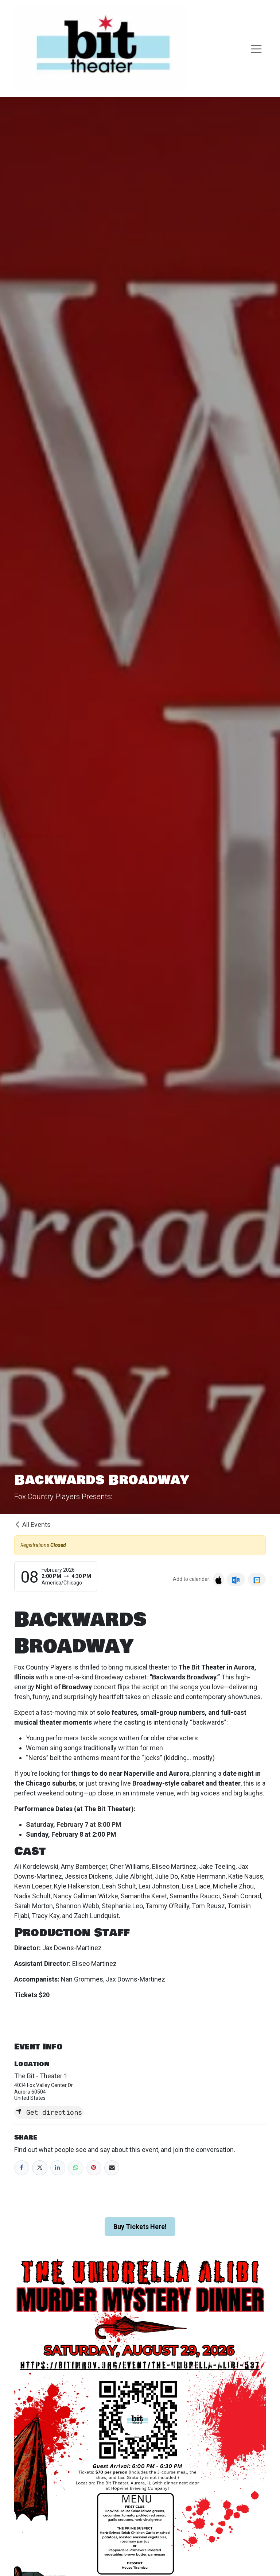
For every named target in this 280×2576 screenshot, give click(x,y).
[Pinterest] (94, 2168)
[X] (40, 2168)
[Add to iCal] (219, 1579)
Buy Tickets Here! (140, 2227)
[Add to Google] (257, 1579)
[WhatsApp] (76, 2168)
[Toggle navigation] (256, 49)
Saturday (74, 1824)
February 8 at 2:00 (78, 1834)
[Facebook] (22, 2168)
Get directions (52, 2112)
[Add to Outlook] (236, 1579)
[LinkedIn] (58, 2168)
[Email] (112, 2168)
